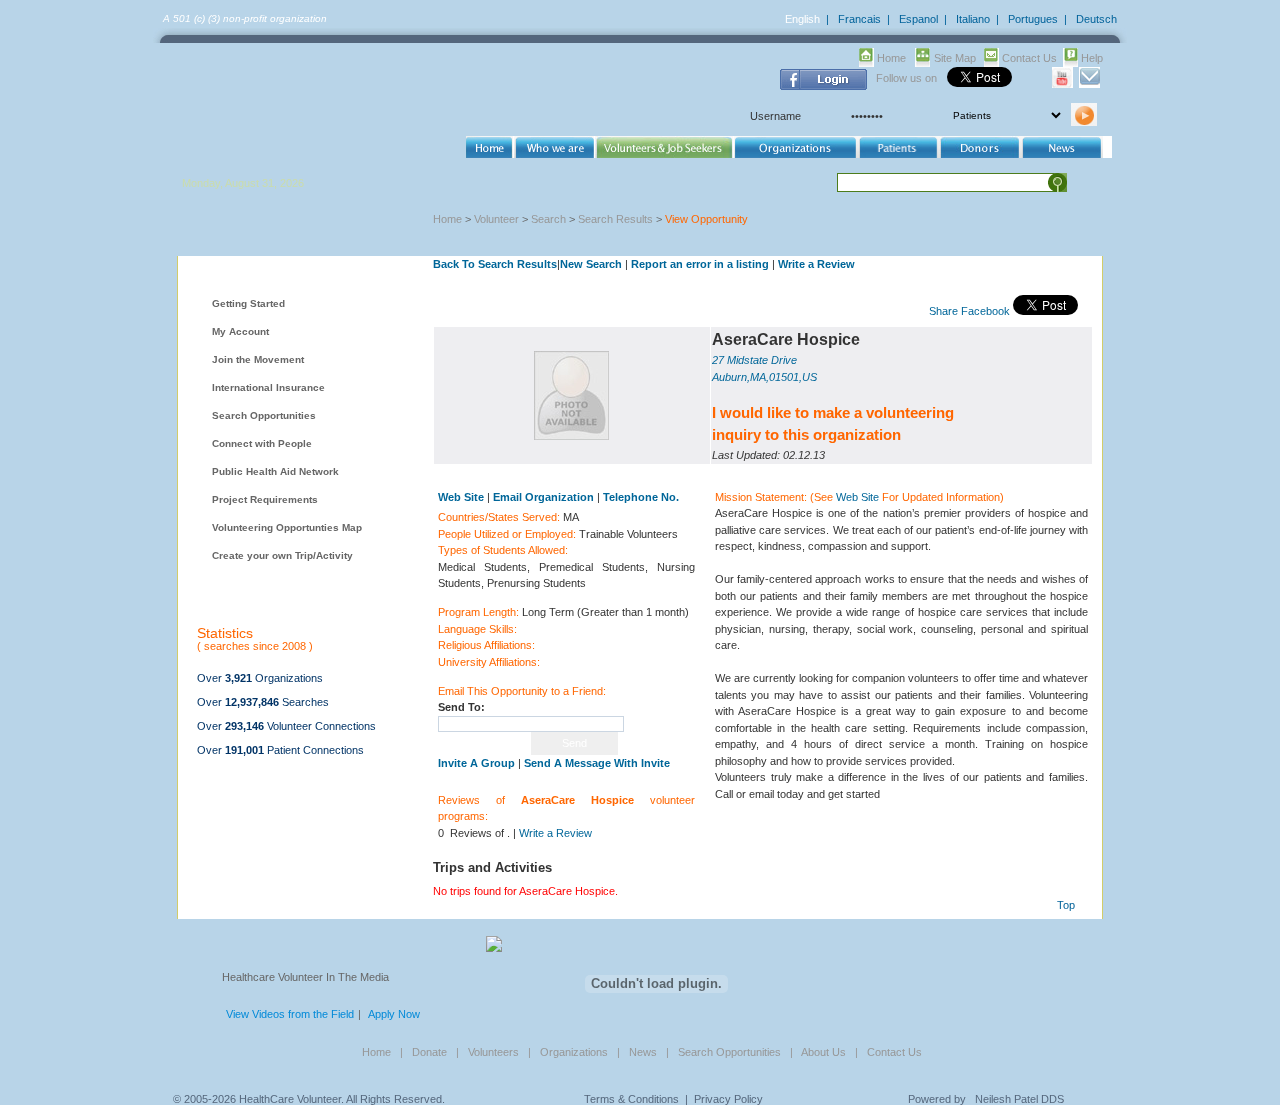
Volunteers (493, 1052)
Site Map (955, 58)
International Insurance (268, 387)
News (643, 1052)
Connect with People (262, 443)
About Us (823, 1052)
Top (1066, 905)
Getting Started (248, 303)
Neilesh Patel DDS (1019, 1099)
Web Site (857, 497)
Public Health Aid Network (275, 471)
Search (548, 219)
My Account (240, 331)
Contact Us (1029, 58)
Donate (429, 1052)
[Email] (1089, 84)
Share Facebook (969, 311)
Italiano (973, 19)
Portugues (1033, 19)
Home (891, 58)
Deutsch (1096, 19)
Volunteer (496, 219)
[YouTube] (1062, 84)
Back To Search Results (495, 264)
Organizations (574, 1052)
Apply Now (394, 1014)
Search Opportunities (264, 415)
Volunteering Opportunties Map (287, 527)
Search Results (615, 219)
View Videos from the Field (290, 1014)
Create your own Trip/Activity (282, 555)
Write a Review (816, 264)
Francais (859, 19)
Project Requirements (265, 499)
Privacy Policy (728, 1099)
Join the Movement (258, 359)
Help (1092, 58)
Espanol (918, 19)
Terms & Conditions (631, 1099)
